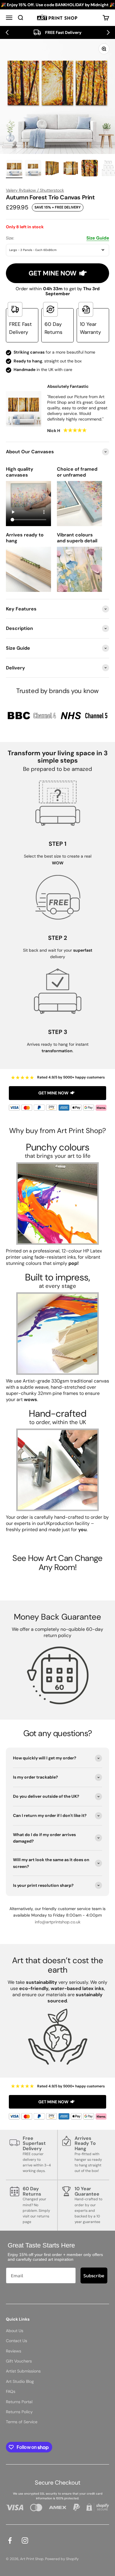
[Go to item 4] (71, 169)
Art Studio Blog (20, 2381)
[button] (7, 32)
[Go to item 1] (14, 169)
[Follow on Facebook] (10, 2540)
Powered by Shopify (62, 2559)
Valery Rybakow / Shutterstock (35, 190)
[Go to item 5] (90, 169)
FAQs (11, 2391)
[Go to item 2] (33, 169)
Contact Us (17, 2341)
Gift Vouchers (19, 2361)
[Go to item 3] (52, 169)
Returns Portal (19, 2402)
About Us (15, 2331)
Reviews (14, 2351)
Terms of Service (22, 2422)
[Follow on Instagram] (25, 2540)
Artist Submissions (23, 2371)
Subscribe (94, 2275)
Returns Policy (19, 2412)
